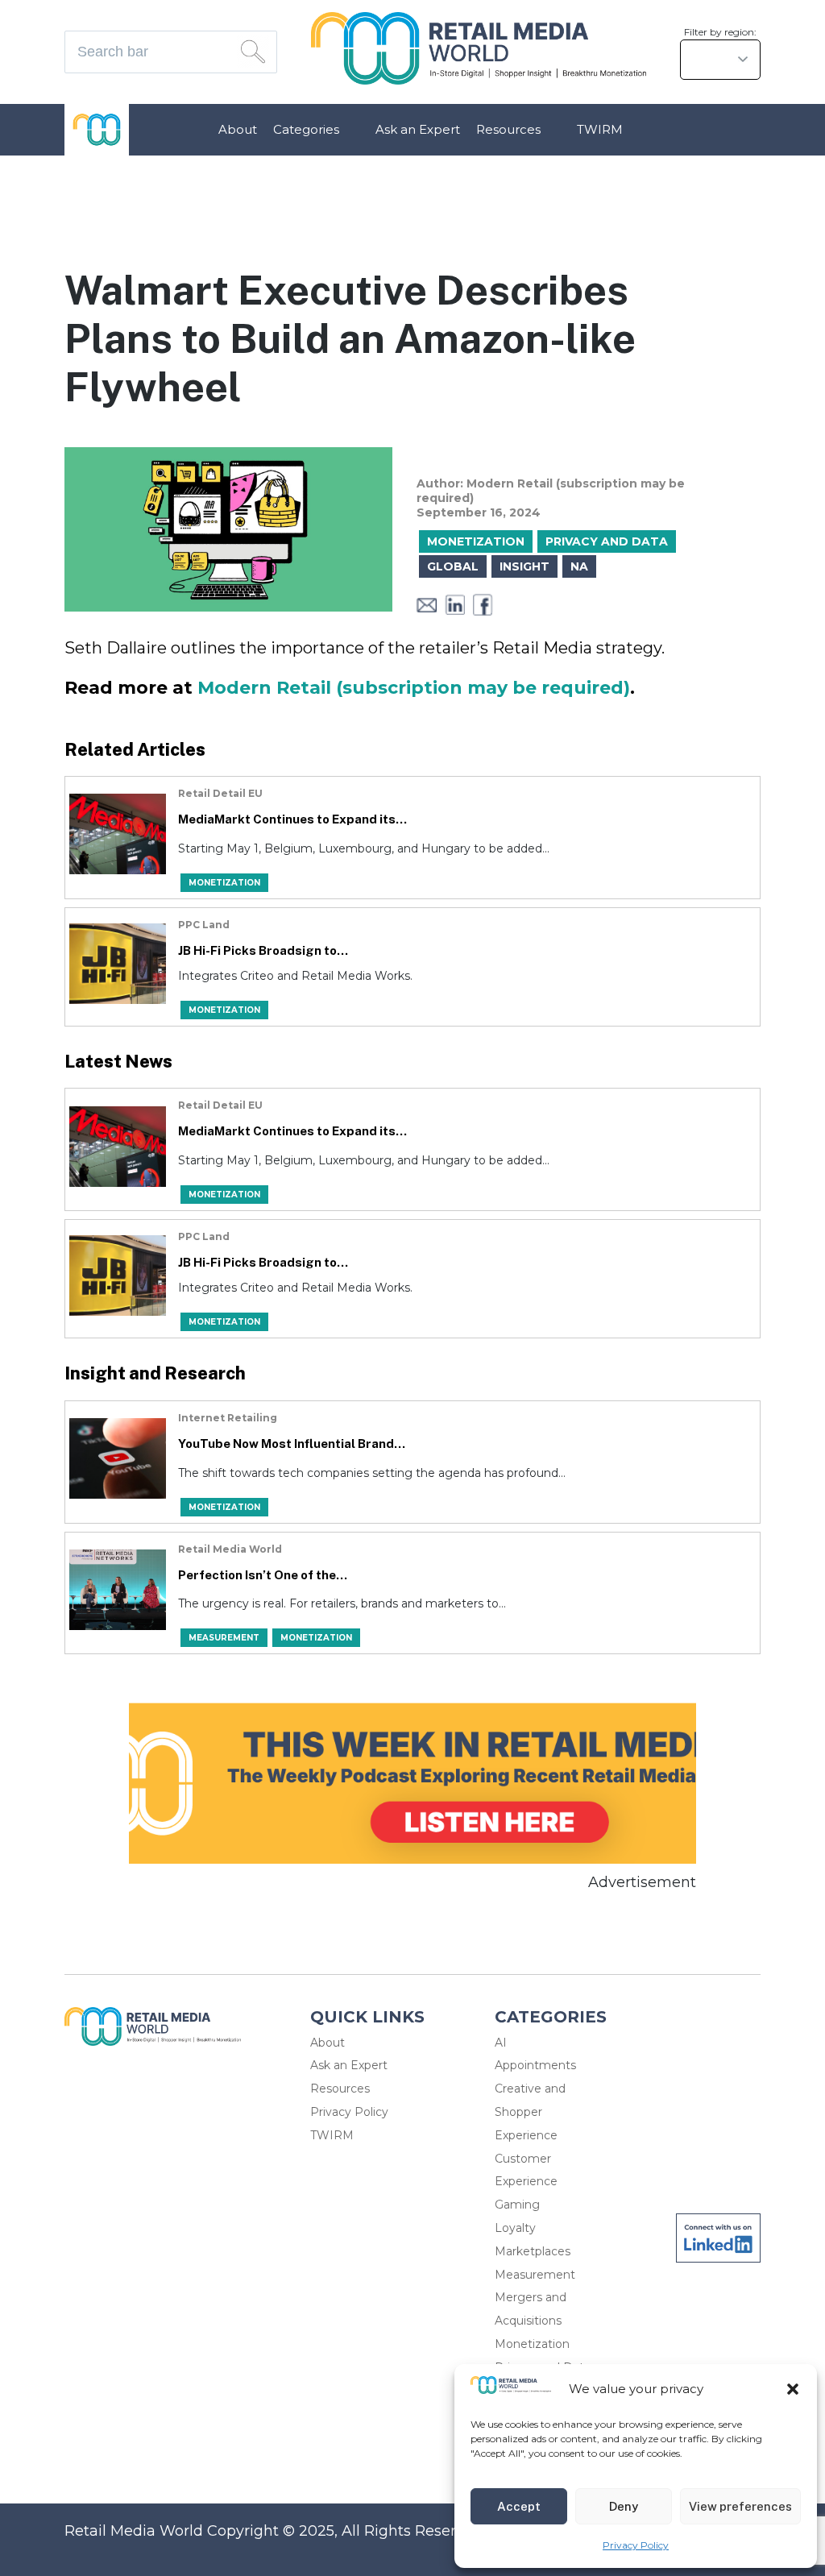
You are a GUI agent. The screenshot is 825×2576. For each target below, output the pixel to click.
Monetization (532, 2344)
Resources (508, 129)
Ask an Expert (418, 129)
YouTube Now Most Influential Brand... (292, 1444)
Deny (624, 2506)
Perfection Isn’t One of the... (263, 1575)
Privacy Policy (636, 2545)
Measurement (535, 2275)
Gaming (517, 2205)
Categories (306, 129)
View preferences (740, 2506)
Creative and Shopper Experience (530, 2112)
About (238, 129)
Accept (519, 2506)
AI (501, 2043)
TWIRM (600, 129)
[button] (793, 2389)
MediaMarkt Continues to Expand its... (292, 819)
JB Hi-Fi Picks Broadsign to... (263, 950)
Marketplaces (533, 2251)
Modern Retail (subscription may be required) (414, 688)
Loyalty (515, 2228)
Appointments (535, 2065)
